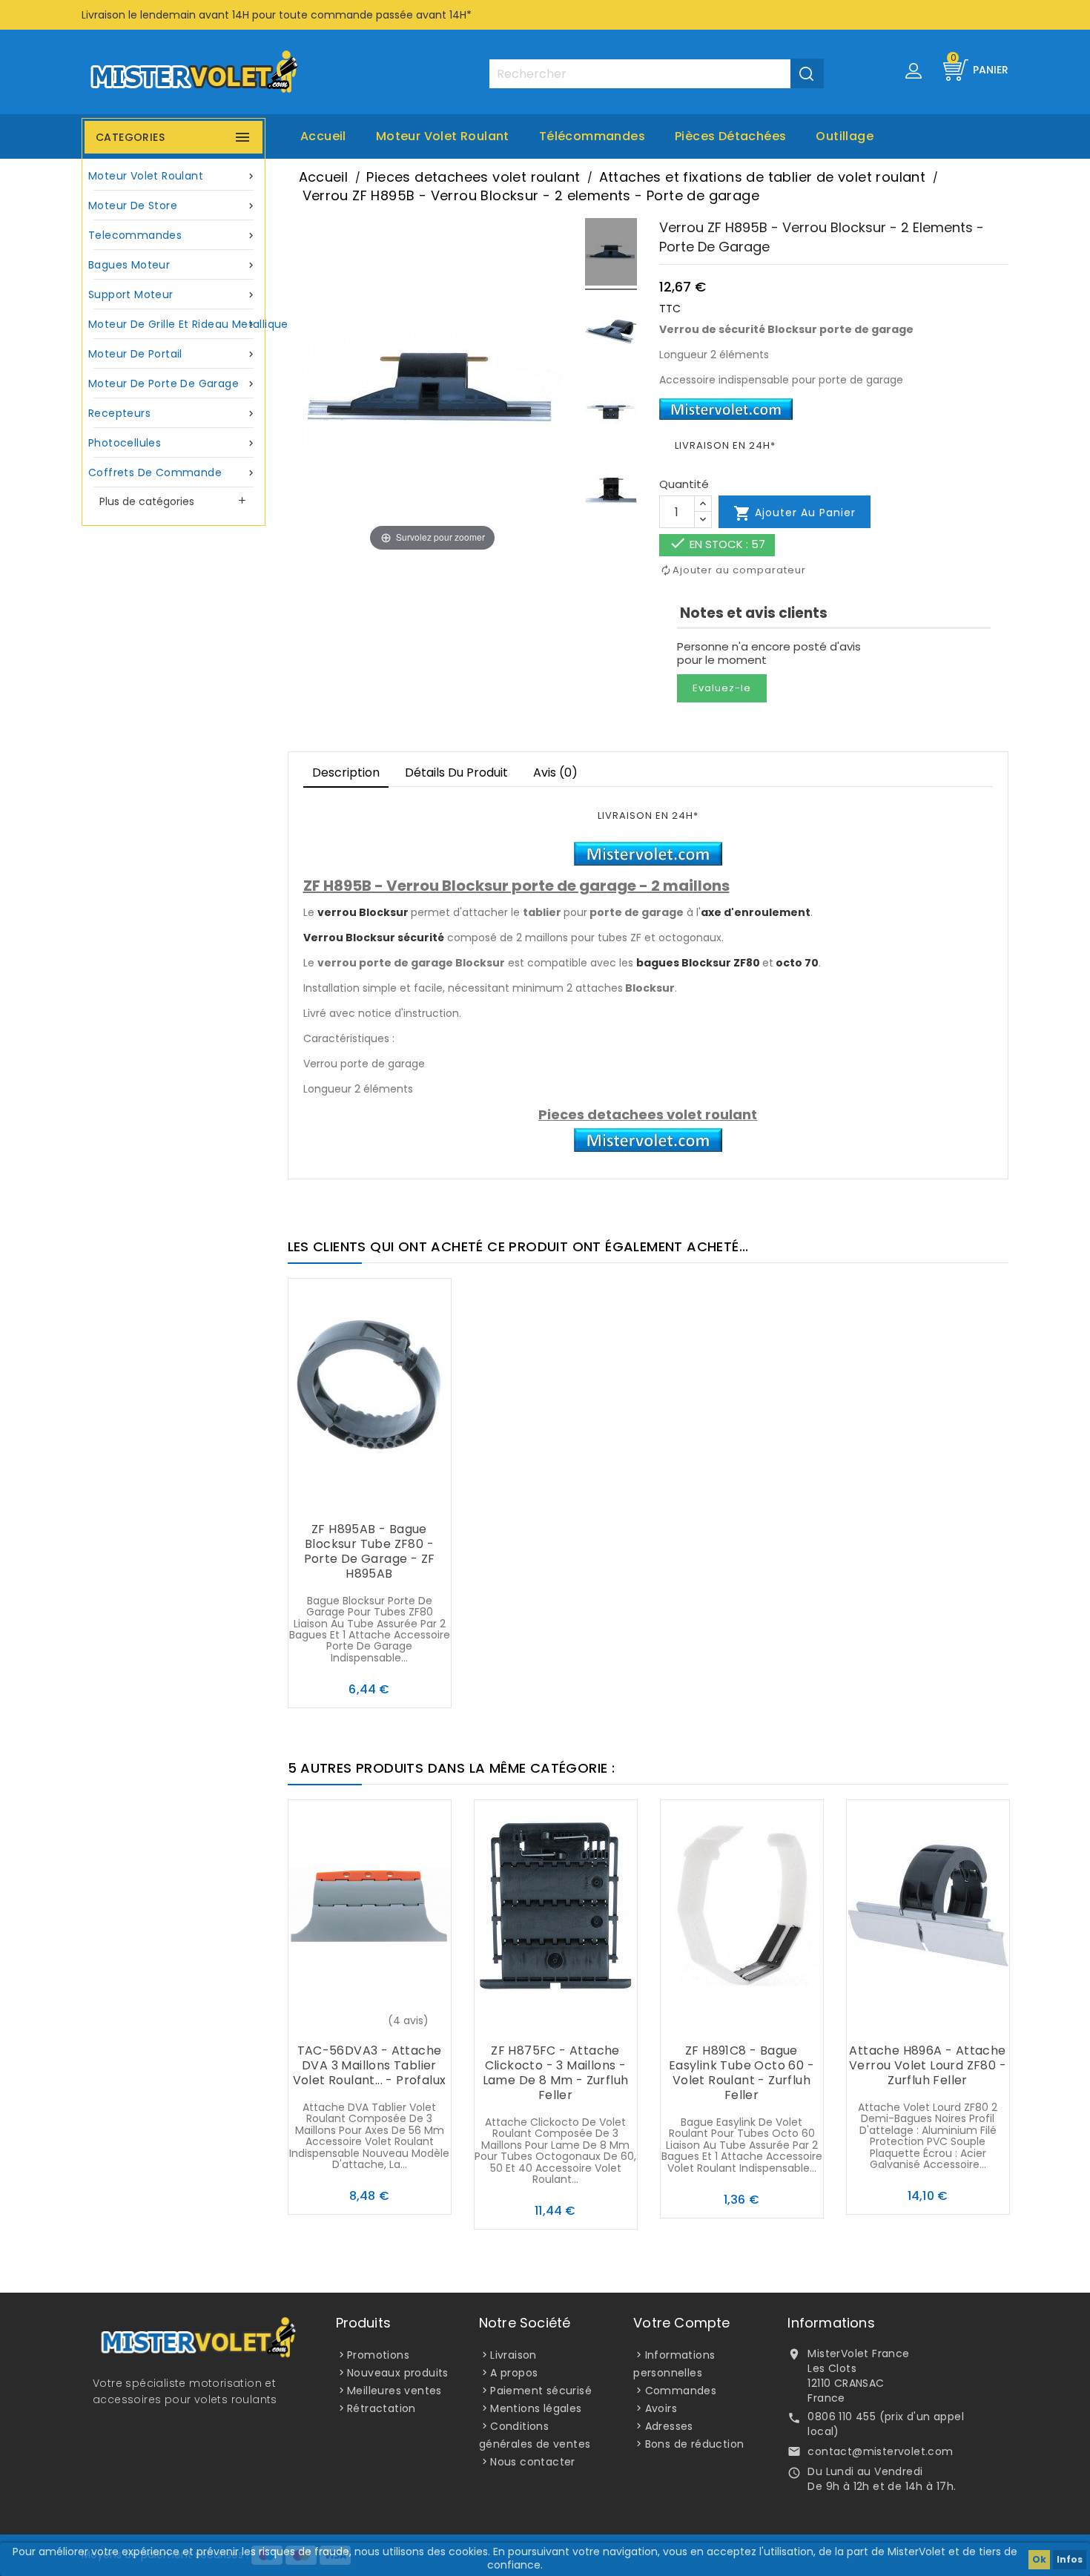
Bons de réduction (695, 2444)
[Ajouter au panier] (340, 1501)
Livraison (513, 2355)
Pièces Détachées (730, 136)
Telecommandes (172, 235)
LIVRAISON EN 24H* (725, 445)
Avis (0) (555, 773)
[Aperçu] (399, 1501)
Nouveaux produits (398, 2373)
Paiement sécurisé (541, 2391)
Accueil (323, 136)
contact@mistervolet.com (880, 2451)
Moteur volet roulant (443, 136)
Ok (1039, 2559)
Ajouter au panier (795, 513)
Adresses (669, 2426)
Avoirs (661, 2408)
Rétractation (381, 2408)
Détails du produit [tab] (456, 773)
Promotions (378, 2355)
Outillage (845, 136)
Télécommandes (592, 136)
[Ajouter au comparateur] (369, 1501)
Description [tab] (346, 773)
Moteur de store (172, 205)
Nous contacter (533, 2462)
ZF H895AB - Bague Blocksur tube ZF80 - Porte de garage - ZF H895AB (370, 1551)
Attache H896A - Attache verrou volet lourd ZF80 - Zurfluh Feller (928, 2065)
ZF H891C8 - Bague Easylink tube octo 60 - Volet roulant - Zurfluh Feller (741, 2073)
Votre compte (681, 2323)
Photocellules (172, 443)
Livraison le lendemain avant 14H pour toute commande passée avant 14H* (277, 15)
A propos (514, 2373)
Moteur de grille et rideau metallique (175, 324)
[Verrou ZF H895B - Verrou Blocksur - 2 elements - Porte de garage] (611, 254)
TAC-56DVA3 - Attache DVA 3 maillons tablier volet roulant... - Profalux (370, 2065)
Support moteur (172, 294)
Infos (1070, 2559)
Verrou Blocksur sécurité (374, 938)
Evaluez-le (722, 688)
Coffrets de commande (172, 472)
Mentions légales (536, 2408)
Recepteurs (172, 413)
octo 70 (797, 963)
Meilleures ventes (394, 2391)
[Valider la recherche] (807, 73)
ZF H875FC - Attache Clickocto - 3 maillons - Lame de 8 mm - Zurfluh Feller (556, 2073)
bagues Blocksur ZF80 (698, 963)
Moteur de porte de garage (172, 383)
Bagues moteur (172, 265)
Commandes (681, 2391)
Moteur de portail (172, 354)
